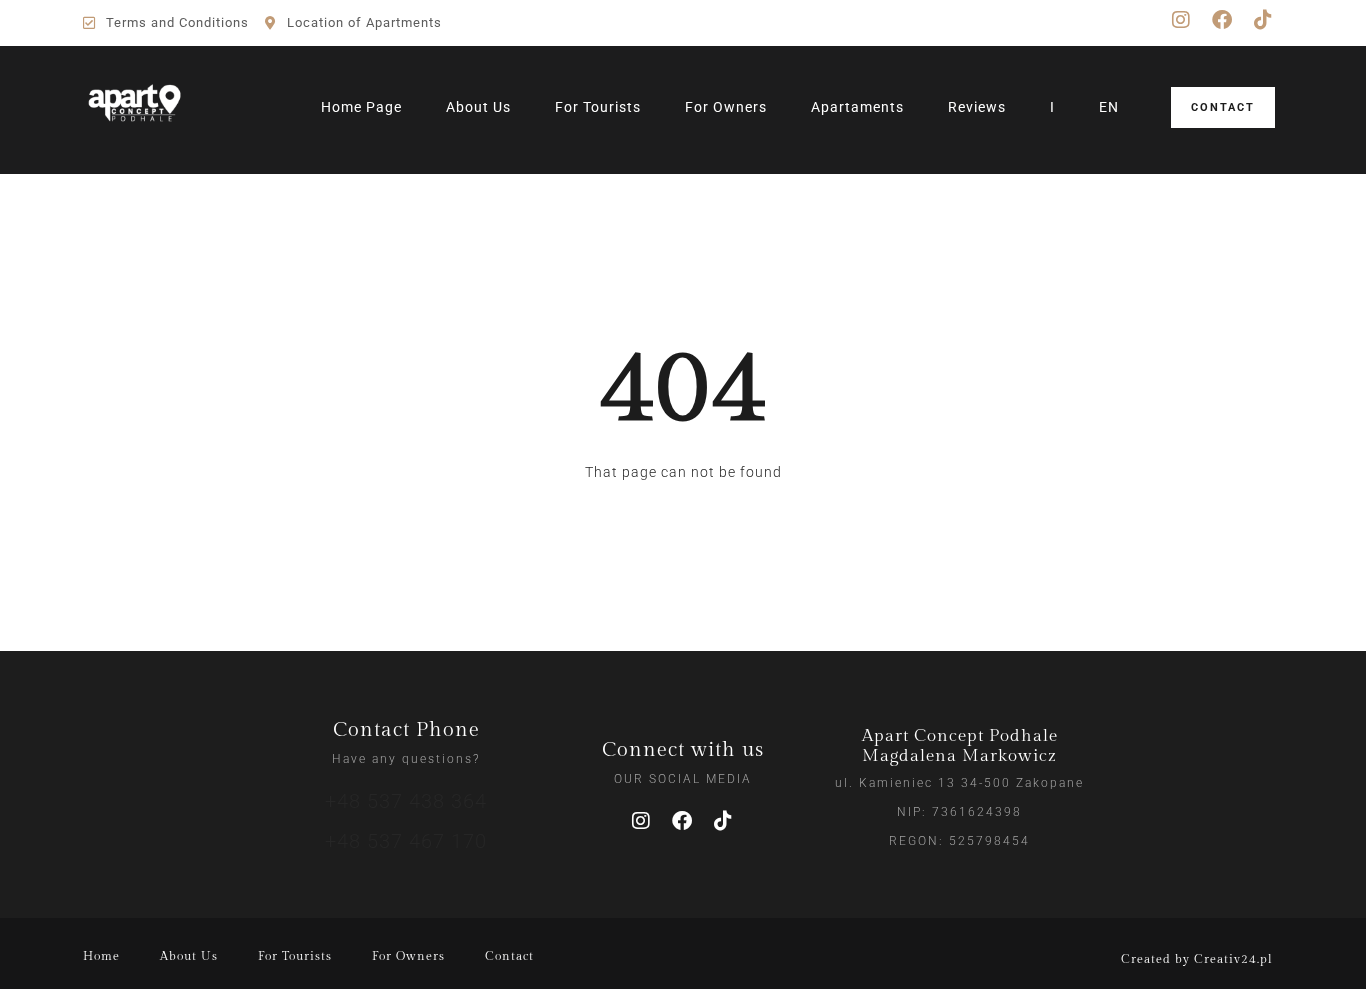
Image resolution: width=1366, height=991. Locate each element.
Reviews (977, 107)
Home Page (361, 107)
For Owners (726, 107)
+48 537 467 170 (406, 841)
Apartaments (857, 107)
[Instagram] (1181, 20)
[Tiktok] (1263, 20)
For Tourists (598, 107)
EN (1109, 107)
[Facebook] (1222, 20)
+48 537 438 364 (406, 801)
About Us (478, 107)
